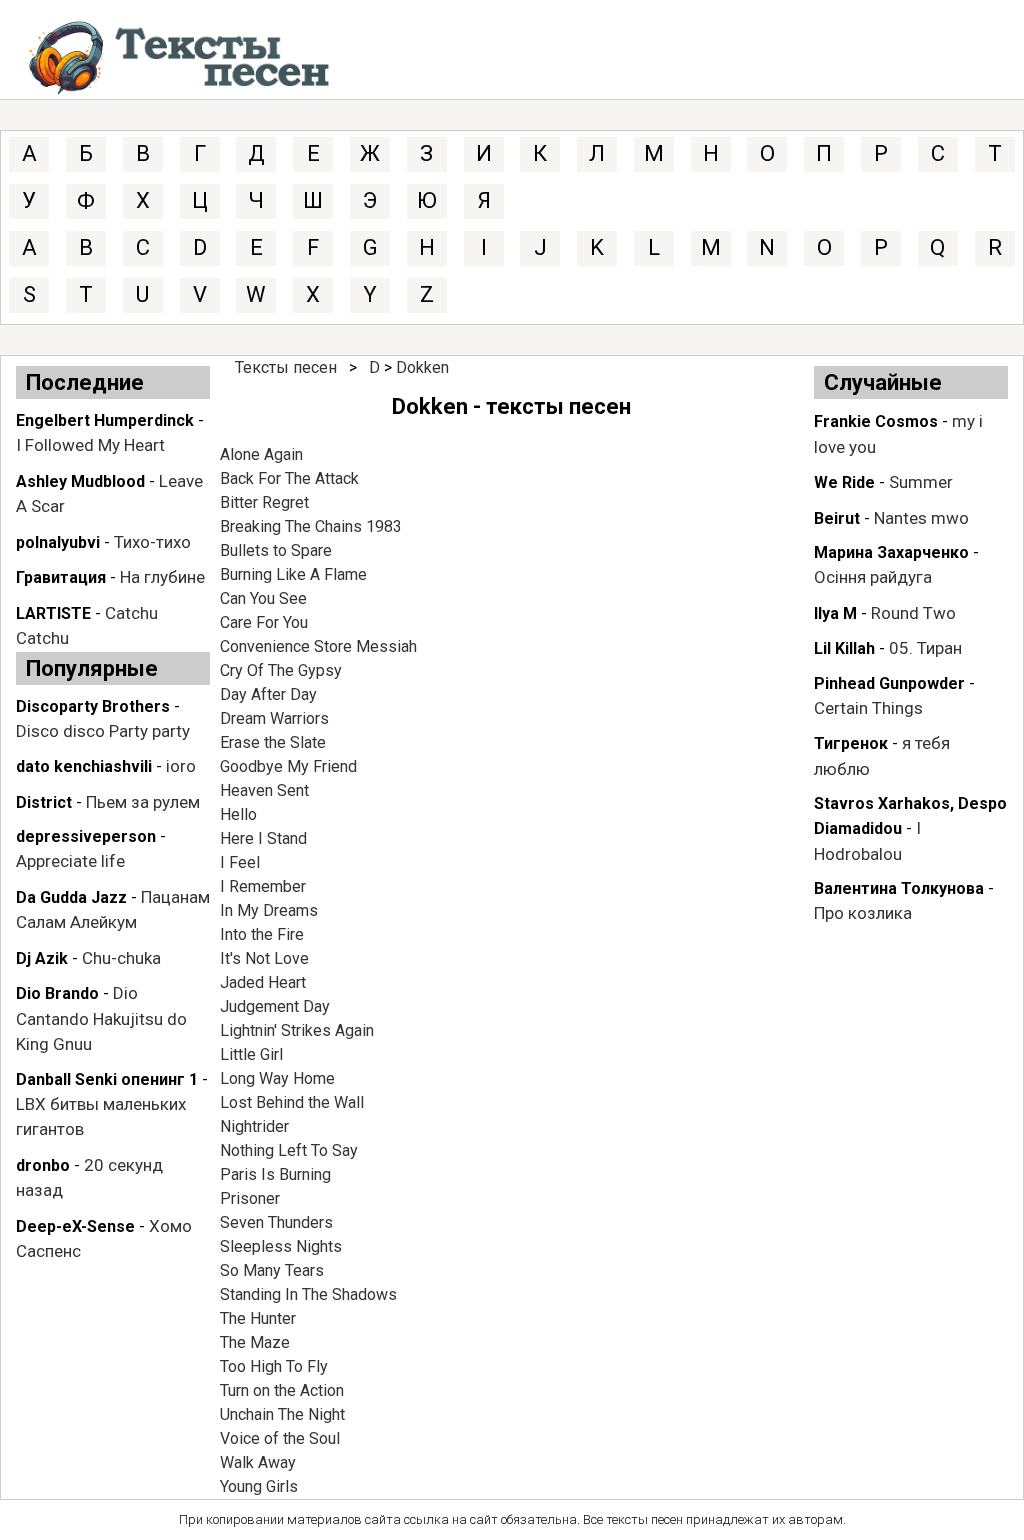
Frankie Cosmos (876, 421)
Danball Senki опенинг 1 (107, 1079)
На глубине (162, 577)
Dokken (422, 367)
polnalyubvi (58, 542)
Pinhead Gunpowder (889, 683)
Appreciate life (70, 861)
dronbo (43, 1165)
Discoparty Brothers (93, 706)
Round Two (913, 613)
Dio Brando (57, 993)
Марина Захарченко (891, 552)
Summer (921, 482)
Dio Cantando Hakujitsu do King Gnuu (101, 1018)
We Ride (844, 482)
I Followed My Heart (90, 445)
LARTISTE (53, 613)
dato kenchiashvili (84, 766)
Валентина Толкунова (899, 888)
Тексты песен (286, 367)
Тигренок (851, 743)
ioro (181, 766)
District (44, 802)
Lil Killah (844, 648)
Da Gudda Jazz (71, 897)
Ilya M (835, 613)
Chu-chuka (121, 958)
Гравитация (61, 577)
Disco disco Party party (103, 731)
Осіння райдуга (873, 577)
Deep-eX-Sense (75, 1226)
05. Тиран (925, 648)
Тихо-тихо (152, 542)
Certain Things (868, 708)
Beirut (837, 518)
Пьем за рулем (143, 802)
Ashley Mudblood (80, 481)
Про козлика (863, 913)
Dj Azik (42, 958)
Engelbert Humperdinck (105, 420)
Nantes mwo (921, 518)
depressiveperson (86, 836)
